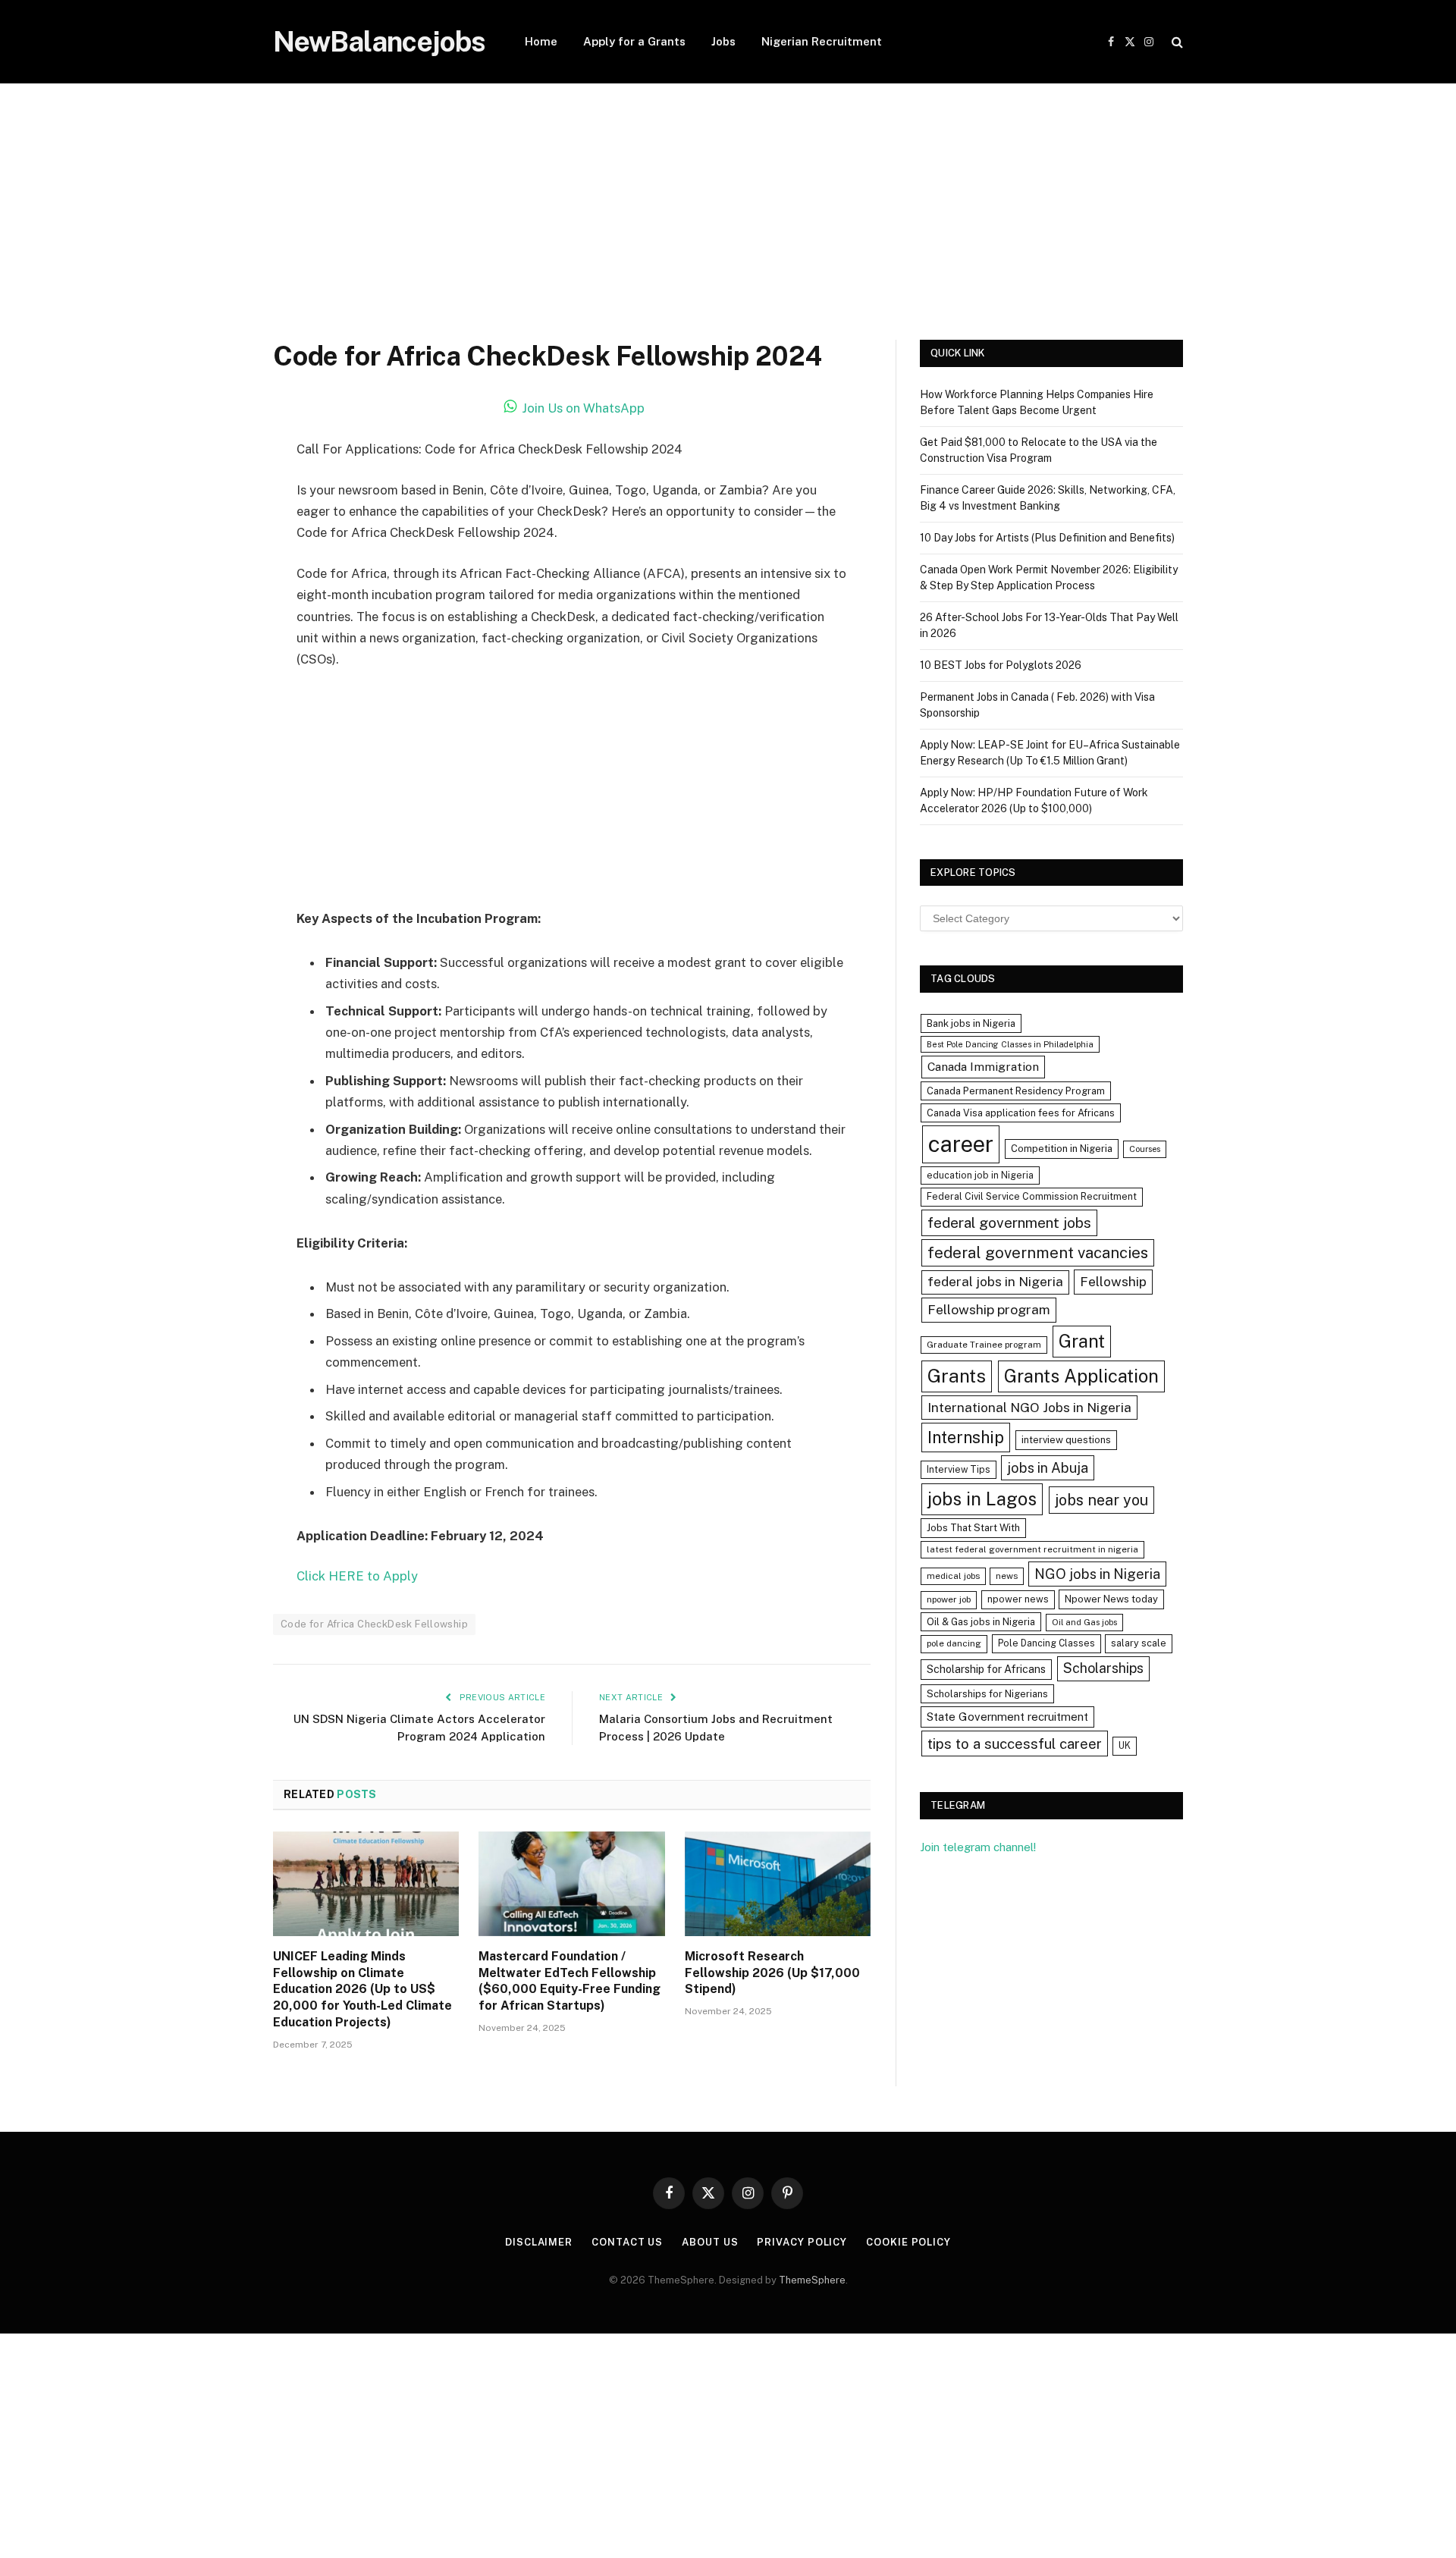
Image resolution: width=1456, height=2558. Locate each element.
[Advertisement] (728, 228)
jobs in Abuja (1048, 1468)
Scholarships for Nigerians (987, 1694)
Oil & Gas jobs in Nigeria (981, 1622)
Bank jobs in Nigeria (971, 1023)
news (1007, 1576)
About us (710, 2242)
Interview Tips (959, 1469)
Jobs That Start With (973, 1528)
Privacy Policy (802, 2242)
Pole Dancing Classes (1046, 1643)
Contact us (627, 2242)
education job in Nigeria (980, 1175)
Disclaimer (539, 2242)
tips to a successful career (1015, 1744)
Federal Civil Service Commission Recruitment (1032, 1196)
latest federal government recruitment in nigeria (1032, 1549)
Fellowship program (989, 1309)
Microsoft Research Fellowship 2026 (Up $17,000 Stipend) (772, 1973)
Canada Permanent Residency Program (1016, 1091)
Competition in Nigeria (1062, 1149)
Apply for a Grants (634, 41)
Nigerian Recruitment (822, 41)
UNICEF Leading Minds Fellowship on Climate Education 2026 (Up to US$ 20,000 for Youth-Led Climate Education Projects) (362, 1989)
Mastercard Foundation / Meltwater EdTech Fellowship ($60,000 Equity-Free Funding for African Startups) (570, 1981)
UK (1125, 1745)
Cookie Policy (908, 2242)
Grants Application (1081, 1376)
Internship (966, 1437)
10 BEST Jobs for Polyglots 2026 (1001, 665)
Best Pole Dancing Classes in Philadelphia (1010, 1044)
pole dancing (954, 1643)
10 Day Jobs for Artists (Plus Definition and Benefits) (1047, 538)
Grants (957, 1376)
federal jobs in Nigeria (995, 1282)
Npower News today (1111, 1599)
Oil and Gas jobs (1084, 1622)
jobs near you (1101, 1500)
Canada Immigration (983, 1067)
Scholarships (1103, 1668)
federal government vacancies (1038, 1253)
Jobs (723, 41)
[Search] (1176, 42)
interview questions (1066, 1440)
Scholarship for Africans (986, 1669)
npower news (1018, 1599)
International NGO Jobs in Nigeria (1029, 1407)
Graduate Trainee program (984, 1345)
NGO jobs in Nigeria (1097, 1574)
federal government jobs (1009, 1223)
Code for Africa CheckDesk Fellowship (374, 1624)
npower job (949, 1599)
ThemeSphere (812, 2280)
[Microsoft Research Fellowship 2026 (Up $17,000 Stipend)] (778, 1884)
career (961, 1144)
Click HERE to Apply (357, 1576)
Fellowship (1113, 1281)
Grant (1082, 1341)
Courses (1145, 1149)
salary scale (1139, 1643)
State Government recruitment (1007, 1717)
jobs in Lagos (982, 1499)
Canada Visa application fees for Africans (1021, 1113)
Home (541, 41)
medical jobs (953, 1576)
